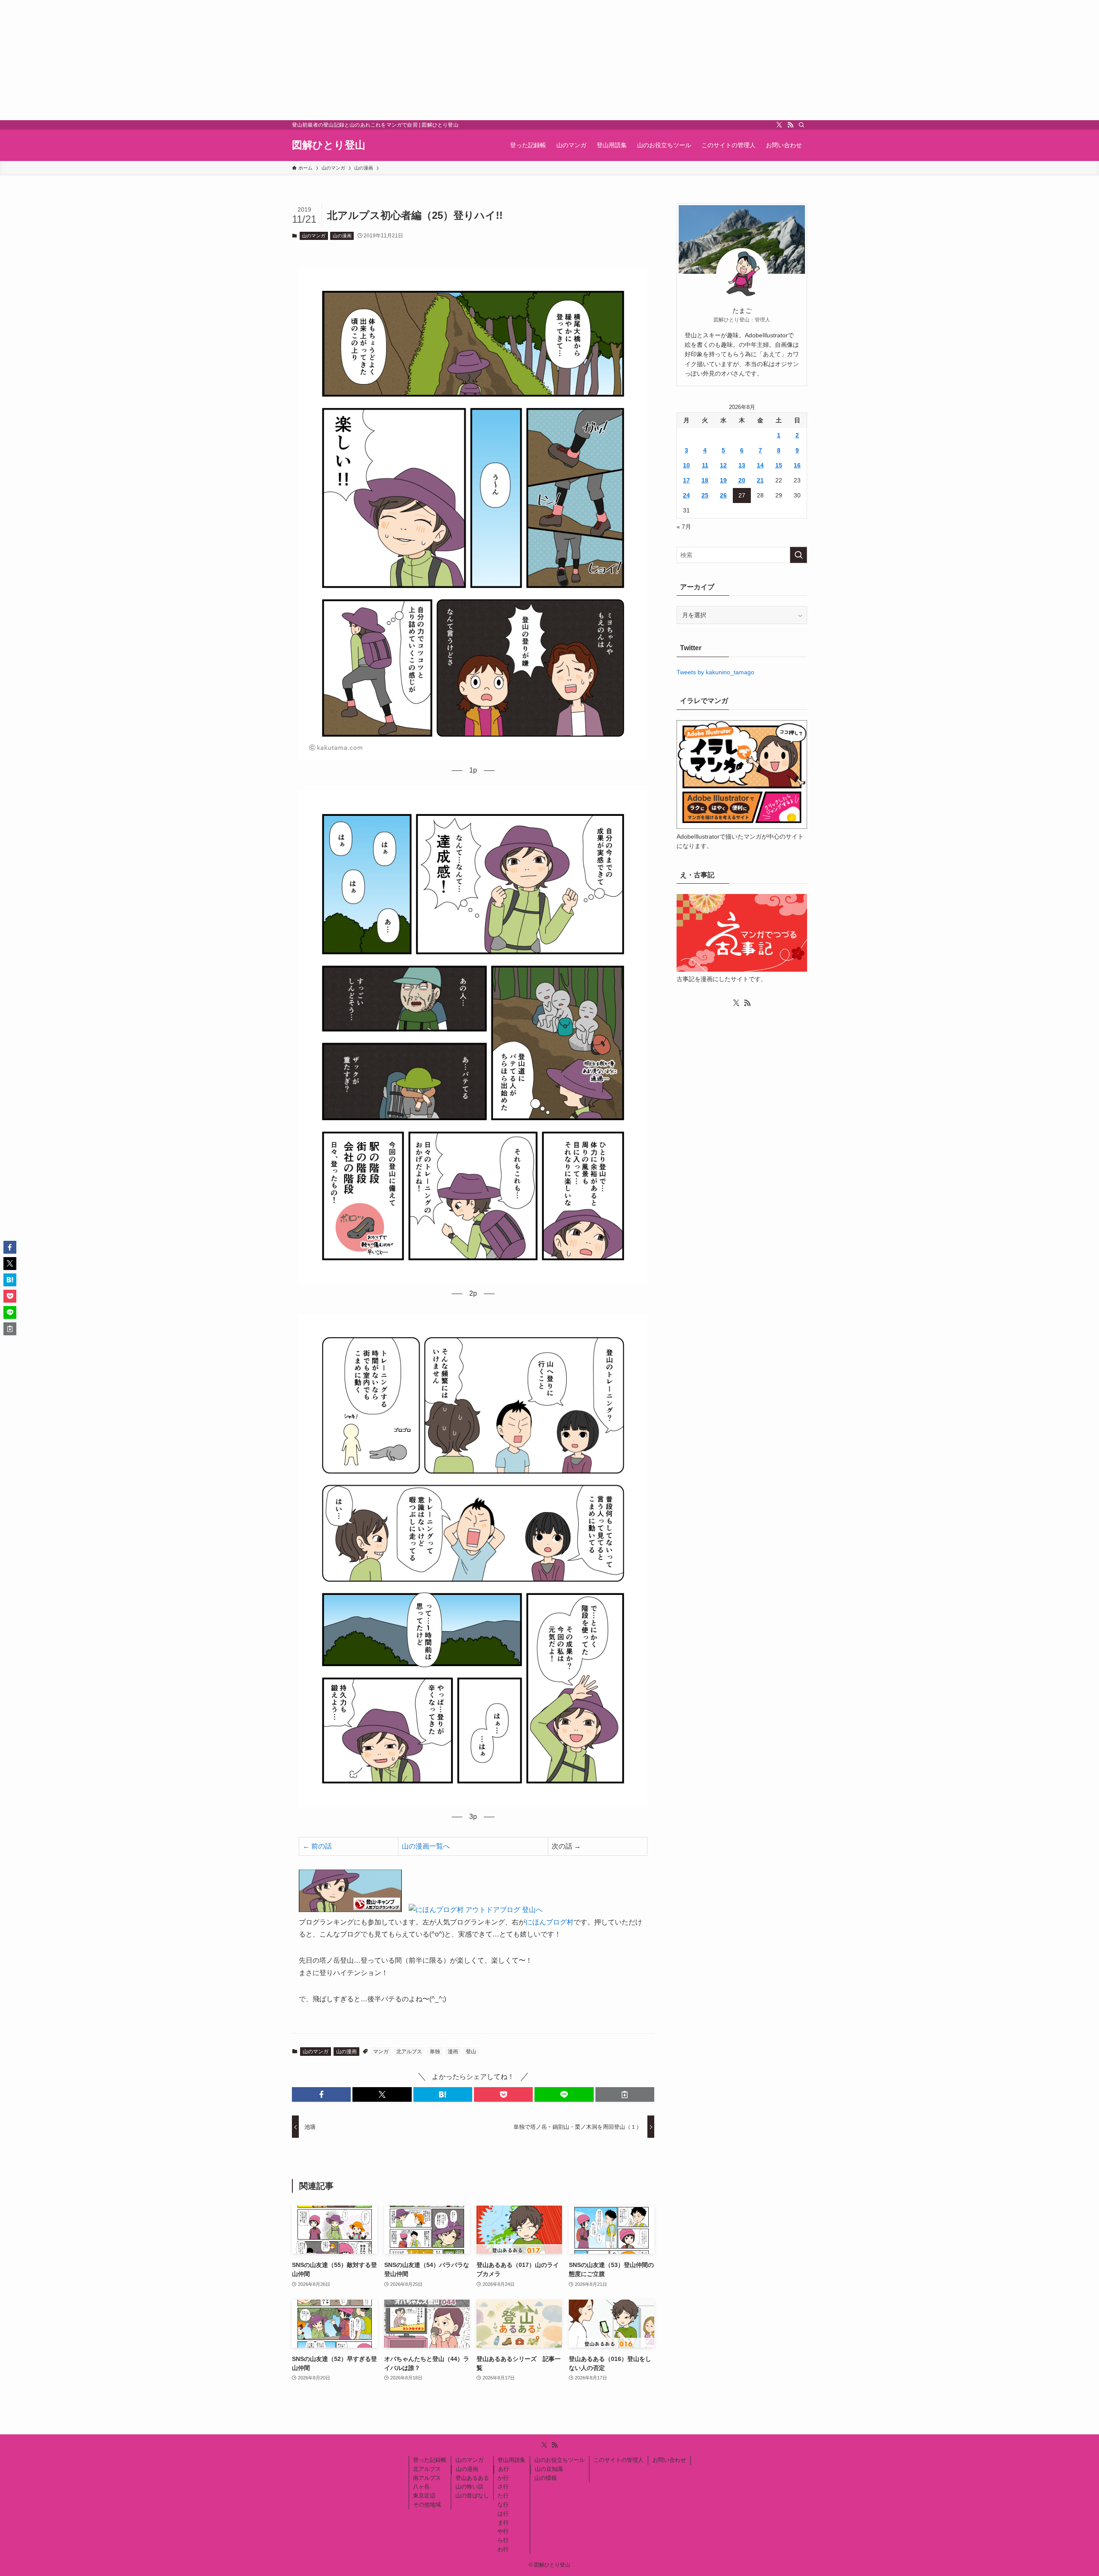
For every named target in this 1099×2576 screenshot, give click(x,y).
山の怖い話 (469, 2487)
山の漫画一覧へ (426, 1846)
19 (723, 480)
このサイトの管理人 (618, 2460)
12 (723, 465)
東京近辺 (424, 2496)
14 (760, 465)
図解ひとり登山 (329, 145)
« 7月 (684, 527)
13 (742, 465)
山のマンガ (314, 236)
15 (779, 465)
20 (742, 480)
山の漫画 (342, 236)
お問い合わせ (669, 2460)
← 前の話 (317, 1846)
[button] (321, 2094)
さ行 (503, 2487)
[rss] (790, 125)
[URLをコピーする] (625, 2094)
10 (686, 465)
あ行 (504, 2469)
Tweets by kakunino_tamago (715, 672)
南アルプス (427, 2478)
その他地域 (427, 2505)
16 (797, 465)
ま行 (503, 2523)
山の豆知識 (549, 2469)
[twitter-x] (779, 125)
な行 (503, 2505)
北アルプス (409, 2052)
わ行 (503, 2549)
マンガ (381, 2052)
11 (705, 465)
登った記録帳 (430, 2460)
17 (686, 480)
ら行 (503, 2540)
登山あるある (472, 2478)
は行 (503, 2514)
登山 (471, 2052)
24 (686, 495)
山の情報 (546, 2478)
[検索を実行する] (798, 555)
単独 (435, 2052)
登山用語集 (512, 2460)
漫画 (453, 2052)
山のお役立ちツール (560, 2460)
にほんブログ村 (549, 1922)
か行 (503, 2478)
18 (705, 480)
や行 (503, 2531)
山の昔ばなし (472, 2496)
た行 (503, 2496)
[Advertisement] (258, 60)
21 (760, 480)
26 (723, 495)
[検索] (801, 125)
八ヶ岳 (421, 2487)
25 (705, 495)
